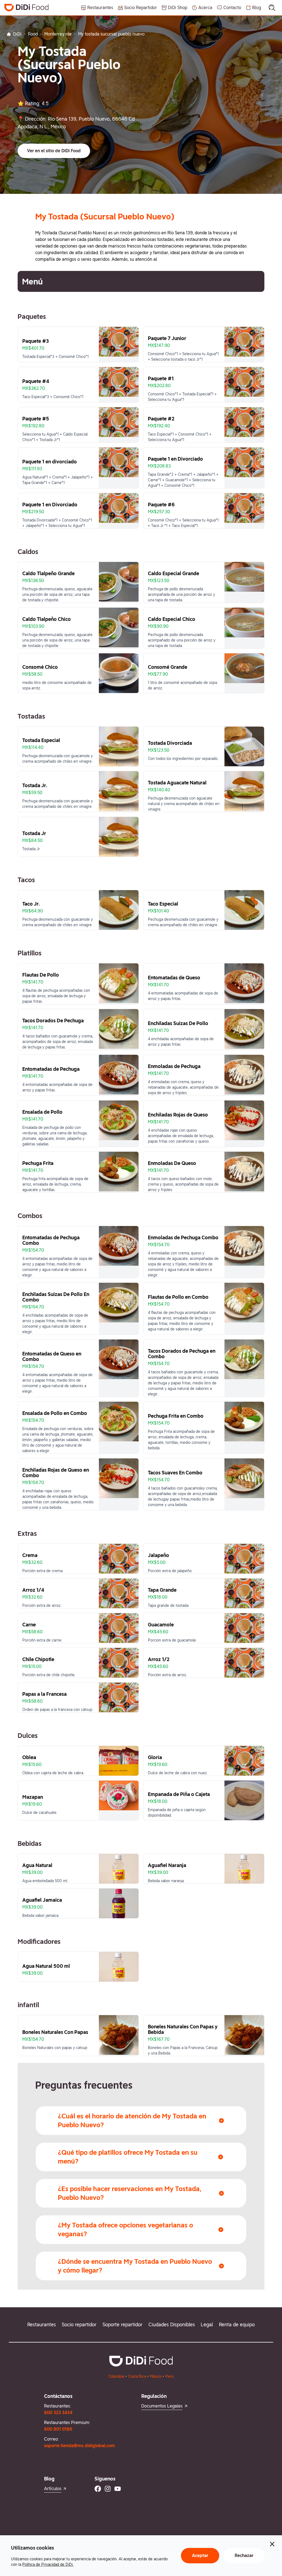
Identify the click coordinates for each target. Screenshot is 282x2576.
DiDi (17, 34)
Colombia (116, 2376)
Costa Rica (137, 2376)
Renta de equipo (237, 2324)
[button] (54, 151)
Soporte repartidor (122, 2324)
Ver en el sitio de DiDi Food (54, 151)
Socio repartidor (79, 2324)
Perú (170, 2376)
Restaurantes (42, 2324)
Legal (207, 2324)
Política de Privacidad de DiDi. (48, 2564)
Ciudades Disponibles (172, 2324)
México (156, 2376)
